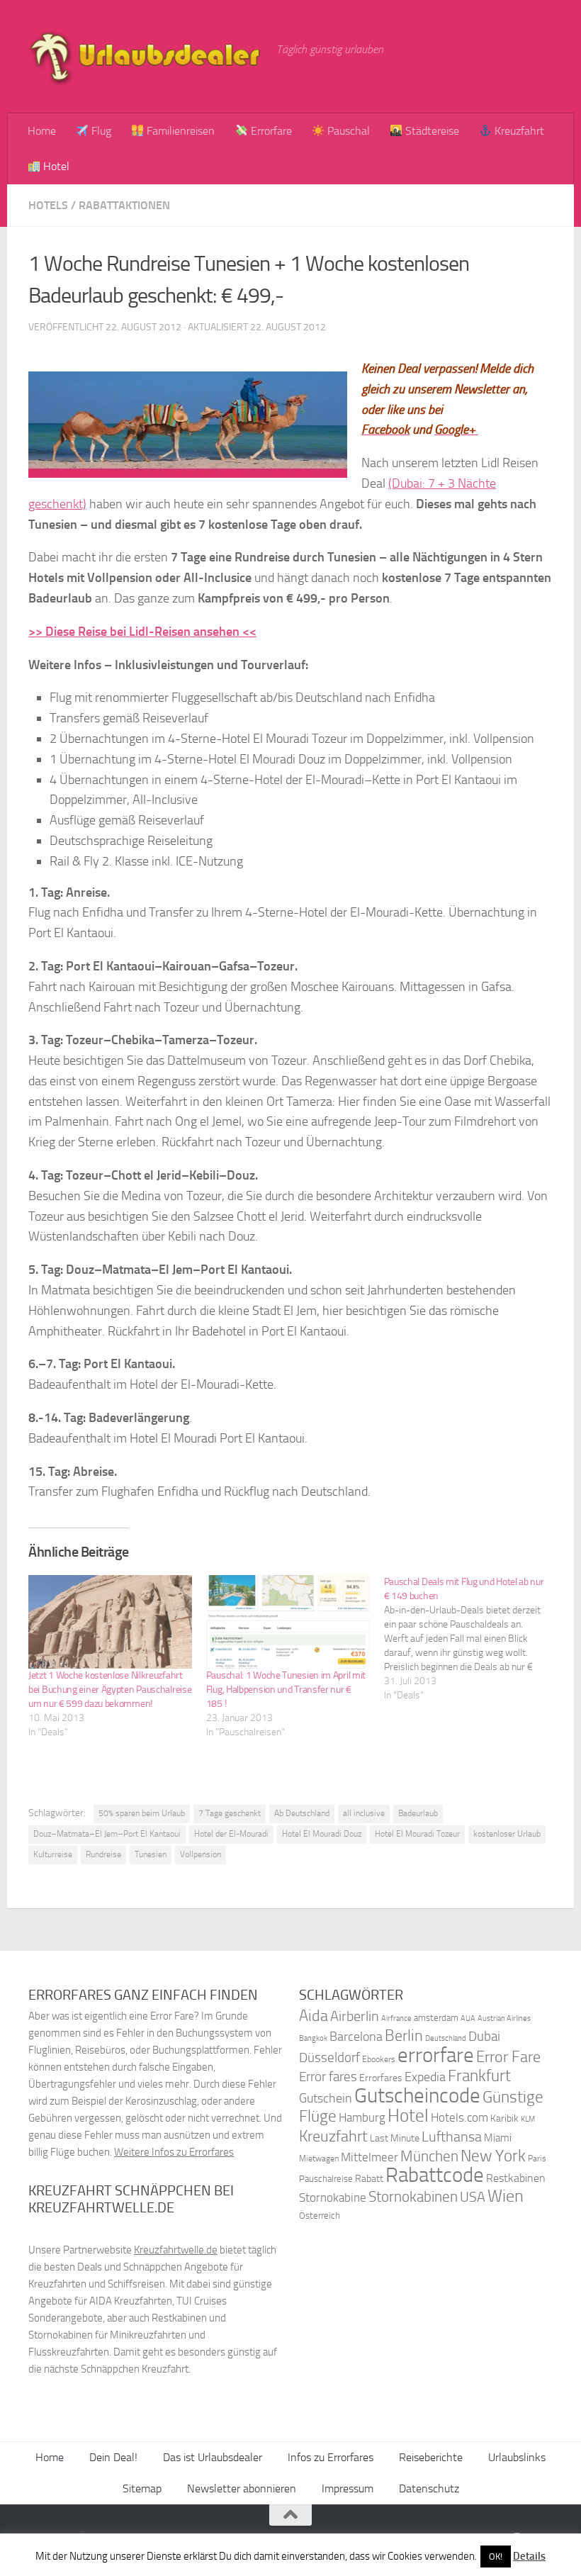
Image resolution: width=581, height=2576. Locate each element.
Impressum (348, 2488)
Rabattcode (435, 2175)
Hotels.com (459, 2118)
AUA (468, 2018)
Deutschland (446, 2038)
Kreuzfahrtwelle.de (176, 2250)
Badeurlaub (418, 1813)
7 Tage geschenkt (230, 1813)
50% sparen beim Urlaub (142, 1813)
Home (42, 131)
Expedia (425, 2077)
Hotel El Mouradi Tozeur (417, 1834)
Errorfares (381, 2078)
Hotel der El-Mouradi (231, 1834)
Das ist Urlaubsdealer (213, 2457)
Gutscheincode (417, 2095)
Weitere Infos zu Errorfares (174, 2152)
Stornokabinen (413, 2197)
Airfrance (396, 2018)
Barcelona (356, 2037)
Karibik (504, 2118)
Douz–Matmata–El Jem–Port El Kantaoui (107, 1834)
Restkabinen (516, 2178)
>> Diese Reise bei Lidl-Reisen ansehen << (142, 632)
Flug (100, 131)
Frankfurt (479, 2076)
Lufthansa (452, 2137)
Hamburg (362, 2117)
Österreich (320, 2216)
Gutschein (326, 2098)
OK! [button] (496, 2557)
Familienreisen (179, 131)
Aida (314, 2016)
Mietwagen (319, 2158)
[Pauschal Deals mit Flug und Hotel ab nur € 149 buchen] (473, 1639)
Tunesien (151, 1854)
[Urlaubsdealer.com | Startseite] (145, 57)
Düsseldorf (329, 2058)
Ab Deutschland (302, 1813)
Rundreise (103, 1854)
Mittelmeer (370, 2157)
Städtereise (431, 131)
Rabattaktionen (124, 205)
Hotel (55, 166)
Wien (506, 2196)
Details (529, 2556)
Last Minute (395, 2138)
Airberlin (355, 2016)
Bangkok (313, 2038)
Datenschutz (429, 2488)
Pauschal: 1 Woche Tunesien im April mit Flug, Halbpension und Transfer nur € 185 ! (286, 1690)
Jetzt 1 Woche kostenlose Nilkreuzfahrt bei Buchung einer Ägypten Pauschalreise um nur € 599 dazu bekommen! (110, 1690)
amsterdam (436, 2018)
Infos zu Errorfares (331, 2457)
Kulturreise (53, 1854)
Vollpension (201, 1854)
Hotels (48, 205)
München (429, 2156)
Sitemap (142, 2488)
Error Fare (508, 2057)
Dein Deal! (113, 2457)
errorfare (436, 2055)
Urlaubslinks (517, 2457)
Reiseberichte (431, 2457)
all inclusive (364, 1813)
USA (473, 2197)
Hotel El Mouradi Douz (322, 1834)
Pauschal (347, 131)
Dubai (484, 2036)
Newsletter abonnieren (242, 2488)
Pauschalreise (326, 2179)
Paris (537, 2158)
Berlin (404, 2035)
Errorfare (270, 131)
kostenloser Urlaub (507, 1834)
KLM (528, 2119)
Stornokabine (333, 2197)
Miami (498, 2138)
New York (493, 2156)
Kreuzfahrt (518, 131)
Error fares (328, 2077)
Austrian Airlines (504, 2018)
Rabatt (369, 2179)
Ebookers (379, 2059)
